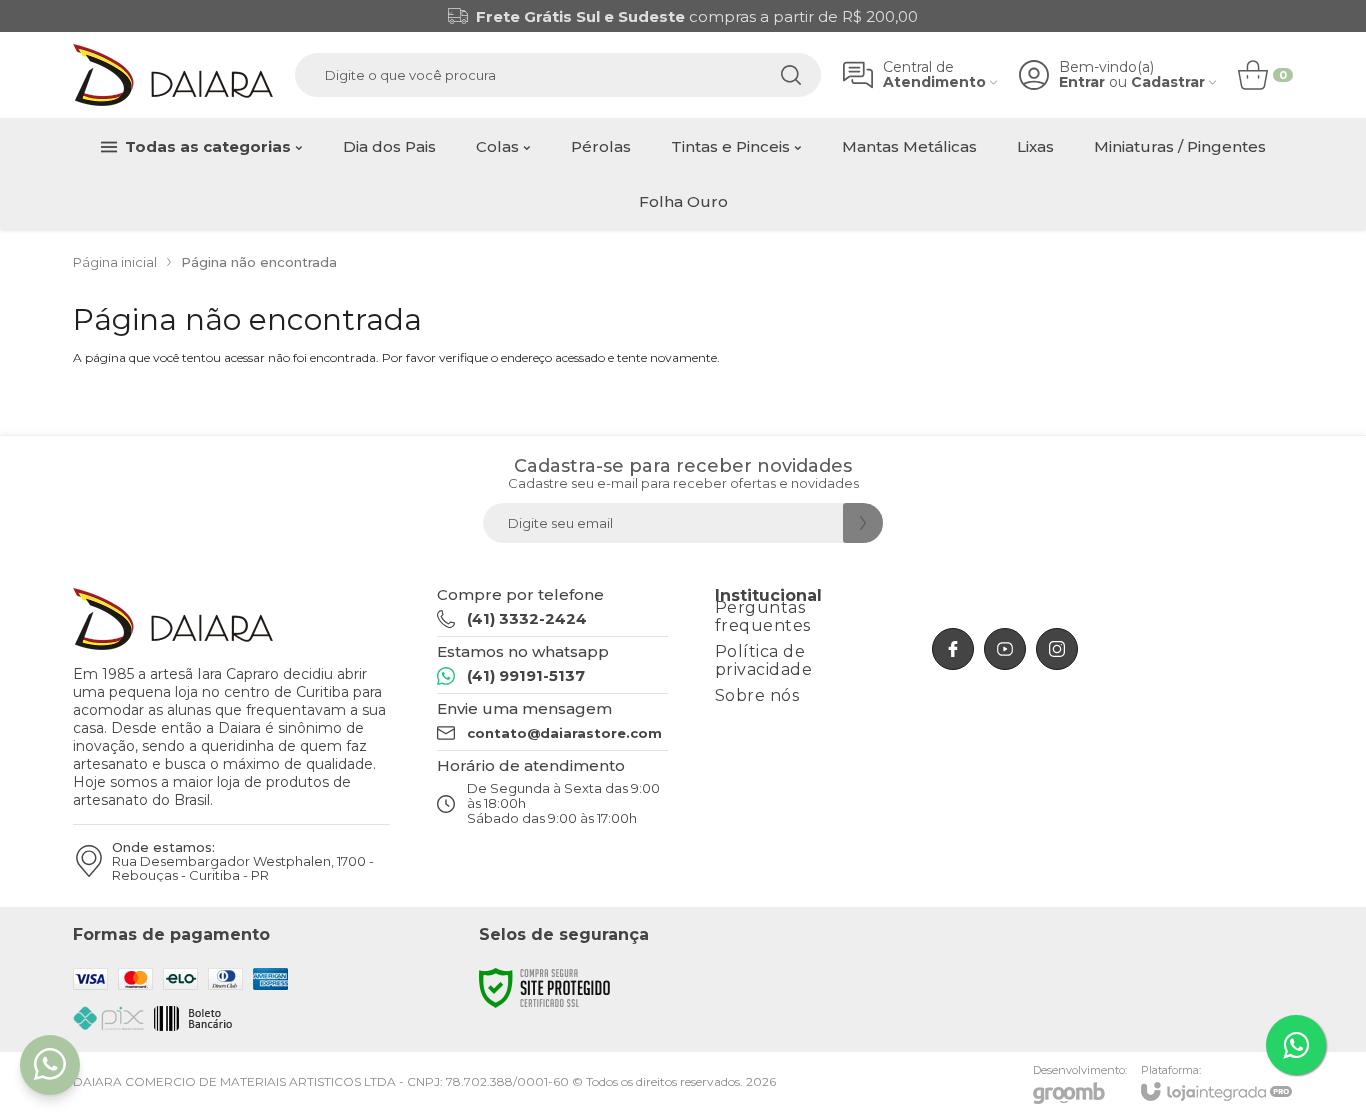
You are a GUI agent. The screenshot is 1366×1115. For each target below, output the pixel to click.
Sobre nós (757, 695)
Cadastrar (1168, 82)
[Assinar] (863, 523)
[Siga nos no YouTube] (1005, 649)
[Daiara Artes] (173, 75)
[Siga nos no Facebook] (953, 649)
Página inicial (115, 262)
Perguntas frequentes (763, 616)
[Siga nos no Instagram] (1057, 649)
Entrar (1082, 82)
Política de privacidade (764, 660)
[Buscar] (791, 75)
